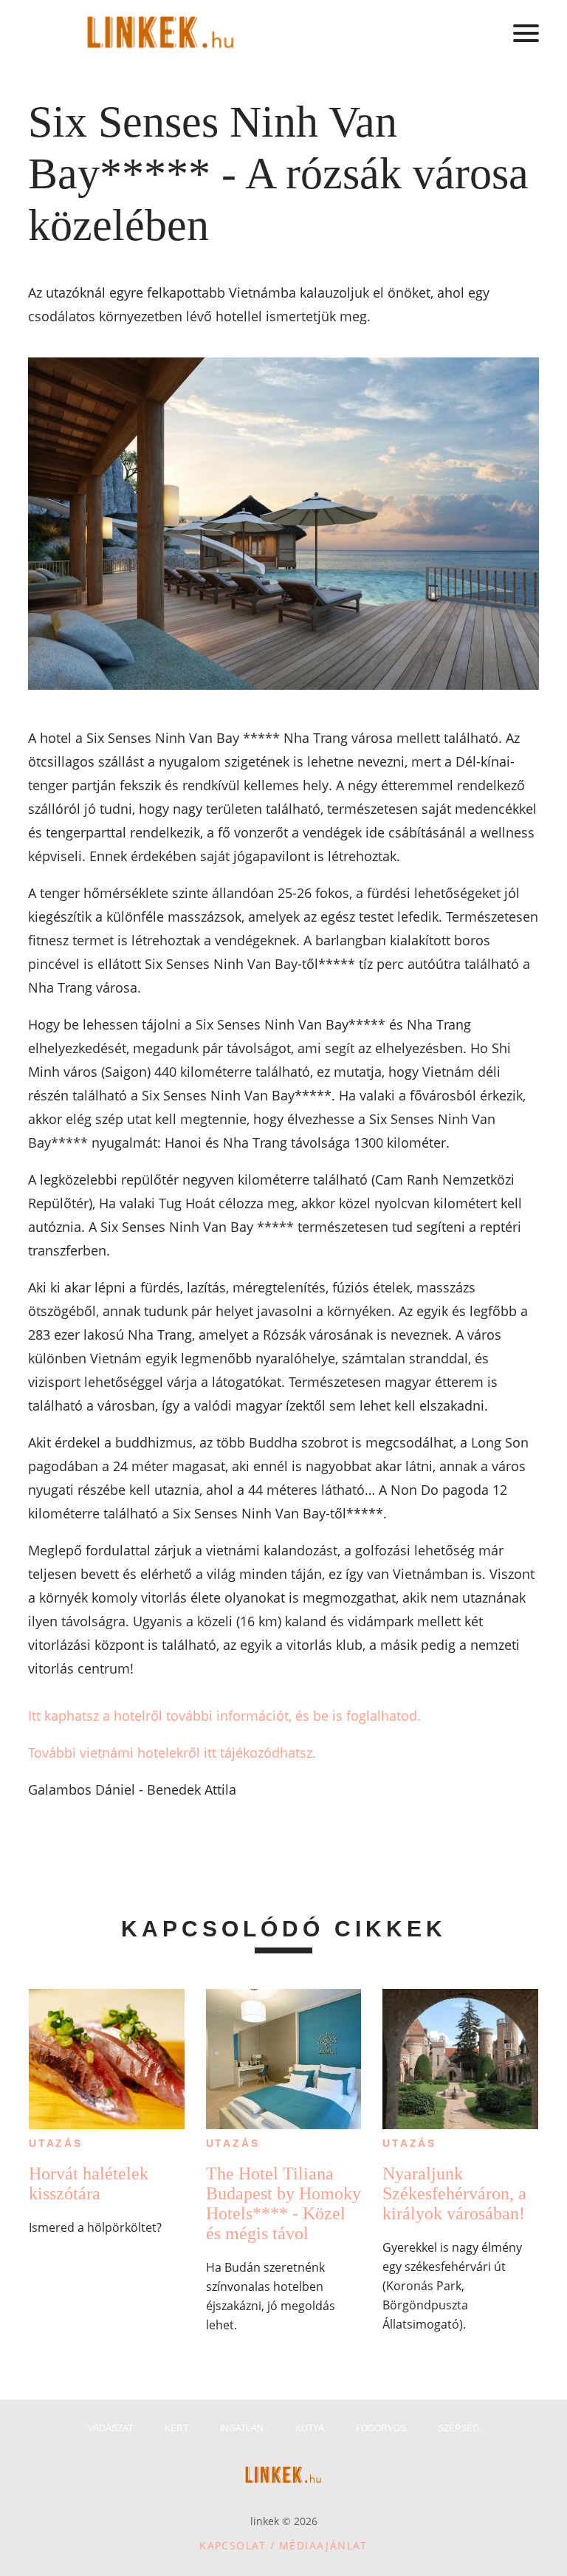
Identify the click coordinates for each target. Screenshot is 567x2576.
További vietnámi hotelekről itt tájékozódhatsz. (172, 1753)
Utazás (56, 2143)
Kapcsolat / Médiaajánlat (283, 2545)
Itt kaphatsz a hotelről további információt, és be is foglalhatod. (224, 1716)
